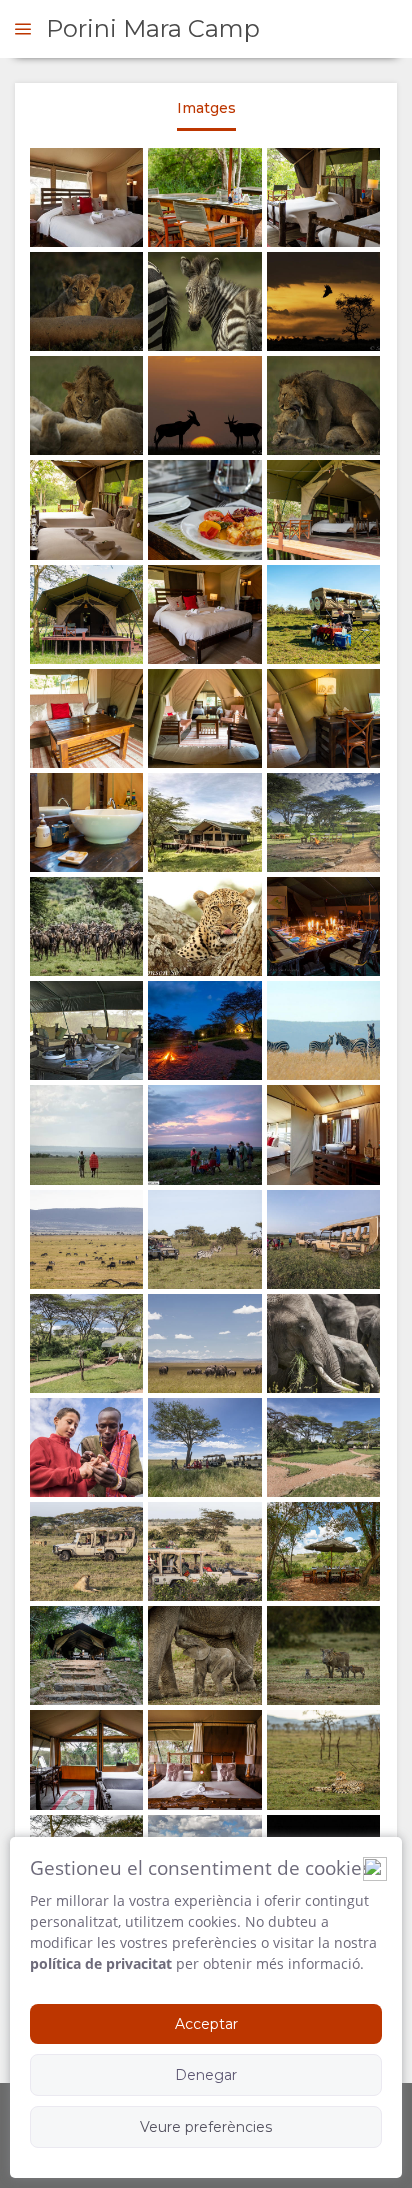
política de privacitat (101, 1963)
